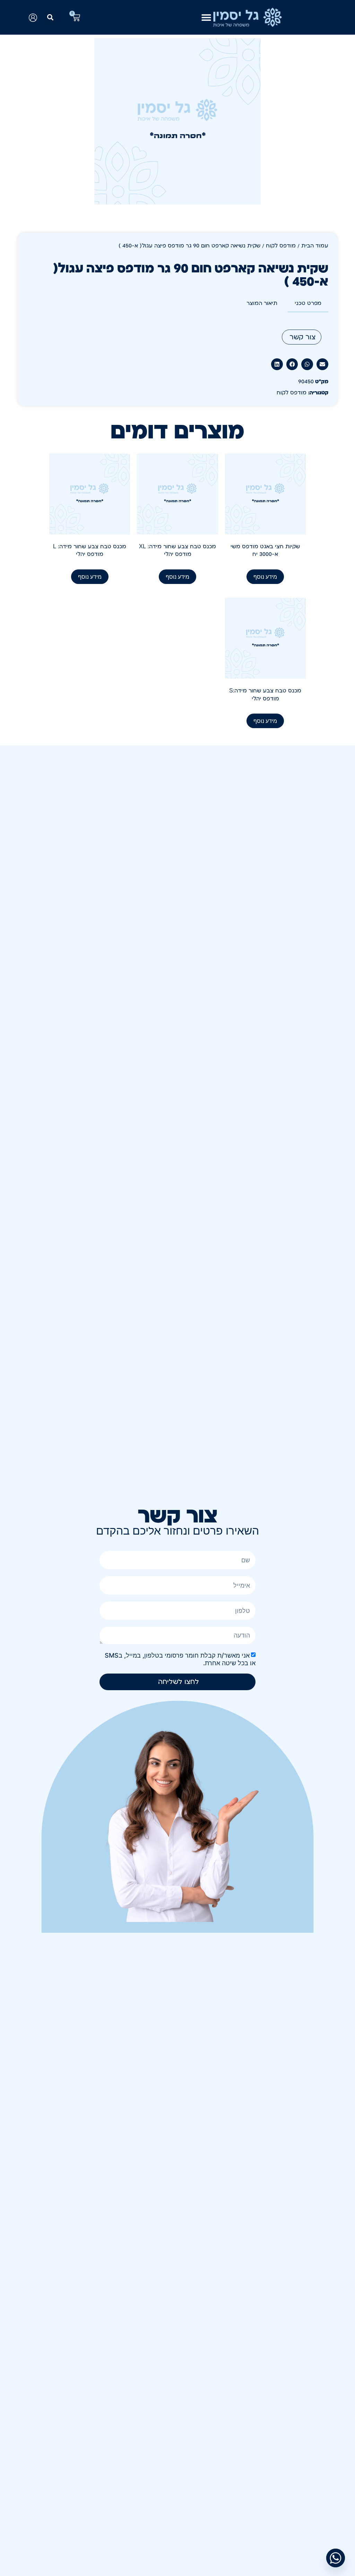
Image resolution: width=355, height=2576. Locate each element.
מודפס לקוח (281, 246)
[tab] (308, 304)
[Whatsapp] (336, 2558)
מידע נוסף (265, 577)
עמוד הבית (315, 246)
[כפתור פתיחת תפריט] (206, 17)
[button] (50, 18)
